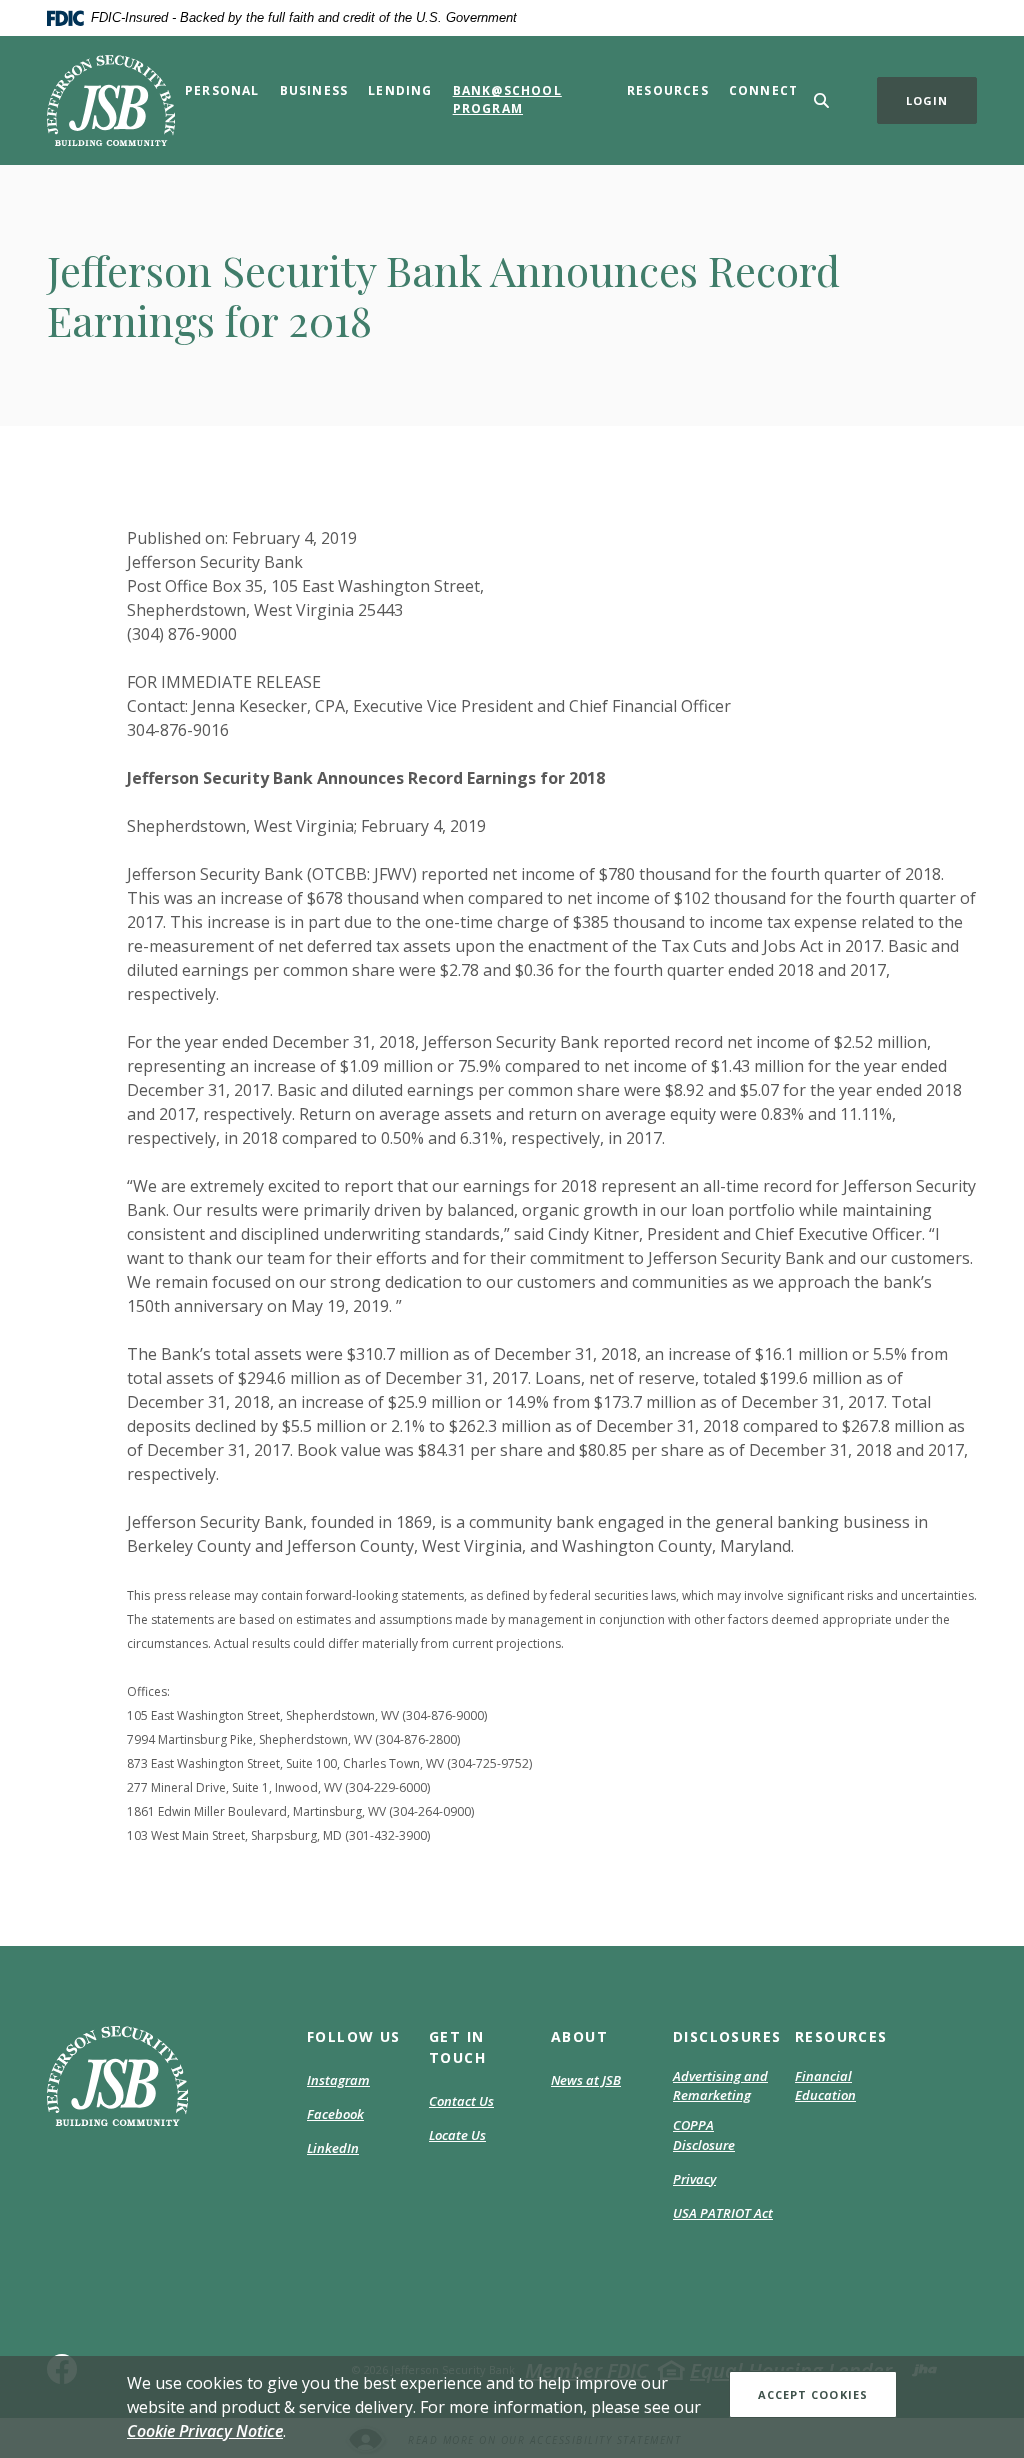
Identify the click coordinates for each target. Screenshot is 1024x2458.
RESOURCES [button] (841, 2036)
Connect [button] (763, 90)
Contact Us (461, 2101)
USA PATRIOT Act (723, 2213)
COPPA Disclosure (704, 2135)
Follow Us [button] (354, 2036)
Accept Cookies (813, 2394)
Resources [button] (668, 90)
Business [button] (314, 90)
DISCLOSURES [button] (724, 2036)
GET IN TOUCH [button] (457, 2047)
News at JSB (586, 2080)
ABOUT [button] (579, 2036)
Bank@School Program (507, 99)
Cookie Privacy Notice (205, 2431)
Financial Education (825, 2086)
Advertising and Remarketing (720, 2086)
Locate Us (457, 2135)
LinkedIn (333, 2149)
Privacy (694, 2179)
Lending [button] (400, 90)
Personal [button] (222, 90)
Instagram (338, 2081)
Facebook (335, 2115)
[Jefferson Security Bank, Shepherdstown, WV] (111, 100)
